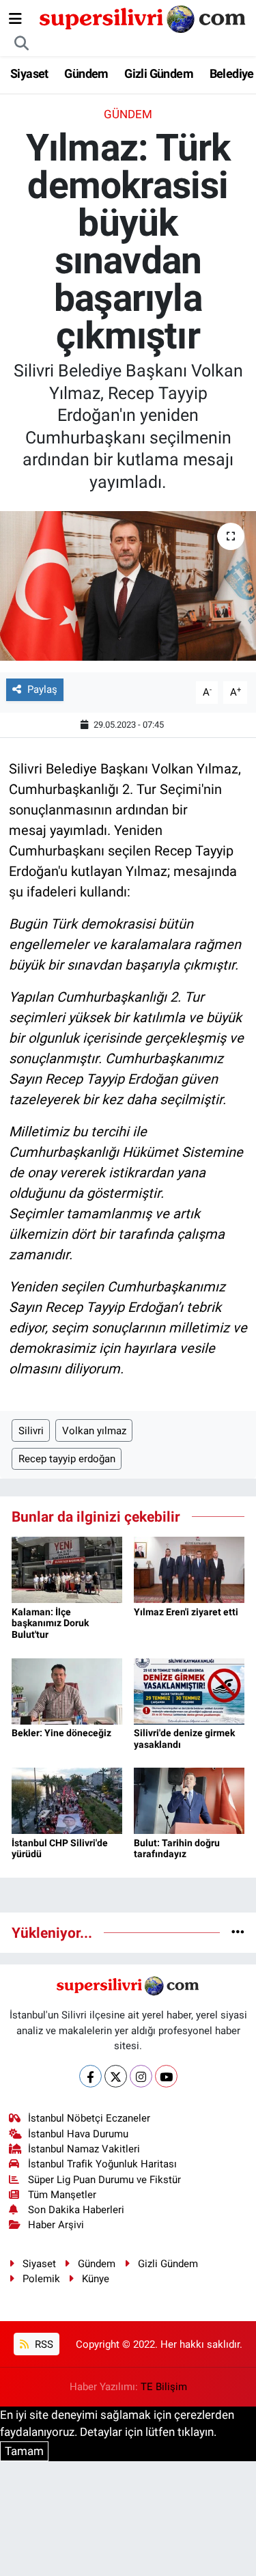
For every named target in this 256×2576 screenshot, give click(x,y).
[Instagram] (141, 2076)
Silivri (31, 1431)
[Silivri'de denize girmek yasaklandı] (189, 1690)
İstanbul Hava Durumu (78, 2134)
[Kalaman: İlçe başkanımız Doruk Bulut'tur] (67, 1569)
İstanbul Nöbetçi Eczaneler (89, 2118)
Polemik (41, 2279)
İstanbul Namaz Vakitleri (84, 2149)
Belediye (232, 73)
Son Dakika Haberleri (76, 2210)
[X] (116, 2076)
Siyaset (29, 73)
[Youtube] (166, 2076)
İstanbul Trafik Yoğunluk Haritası (102, 2164)
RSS (43, 2344)
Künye (96, 2279)
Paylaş (42, 689)
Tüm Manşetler (62, 2195)
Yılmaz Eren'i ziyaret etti (186, 1612)
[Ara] (22, 44)
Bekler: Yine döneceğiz (61, 1733)
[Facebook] (90, 2076)
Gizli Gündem (159, 73)
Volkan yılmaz (94, 1431)
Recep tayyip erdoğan (67, 1459)
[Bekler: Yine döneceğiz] (67, 1690)
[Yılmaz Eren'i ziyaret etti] (189, 1569)
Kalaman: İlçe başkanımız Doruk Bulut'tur (50, 1623)
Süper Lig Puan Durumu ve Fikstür (104, 2180)
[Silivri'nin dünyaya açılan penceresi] (143, 18)
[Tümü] (238, 1932)
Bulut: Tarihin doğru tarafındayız (177, 1849)
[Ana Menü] (15, 18)
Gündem (86, 73)
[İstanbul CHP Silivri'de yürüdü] (67, 1800)
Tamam (24, 2451)
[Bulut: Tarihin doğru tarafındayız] (189, 1800)
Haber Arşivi (56, 2225)
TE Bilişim (164, 2387)
